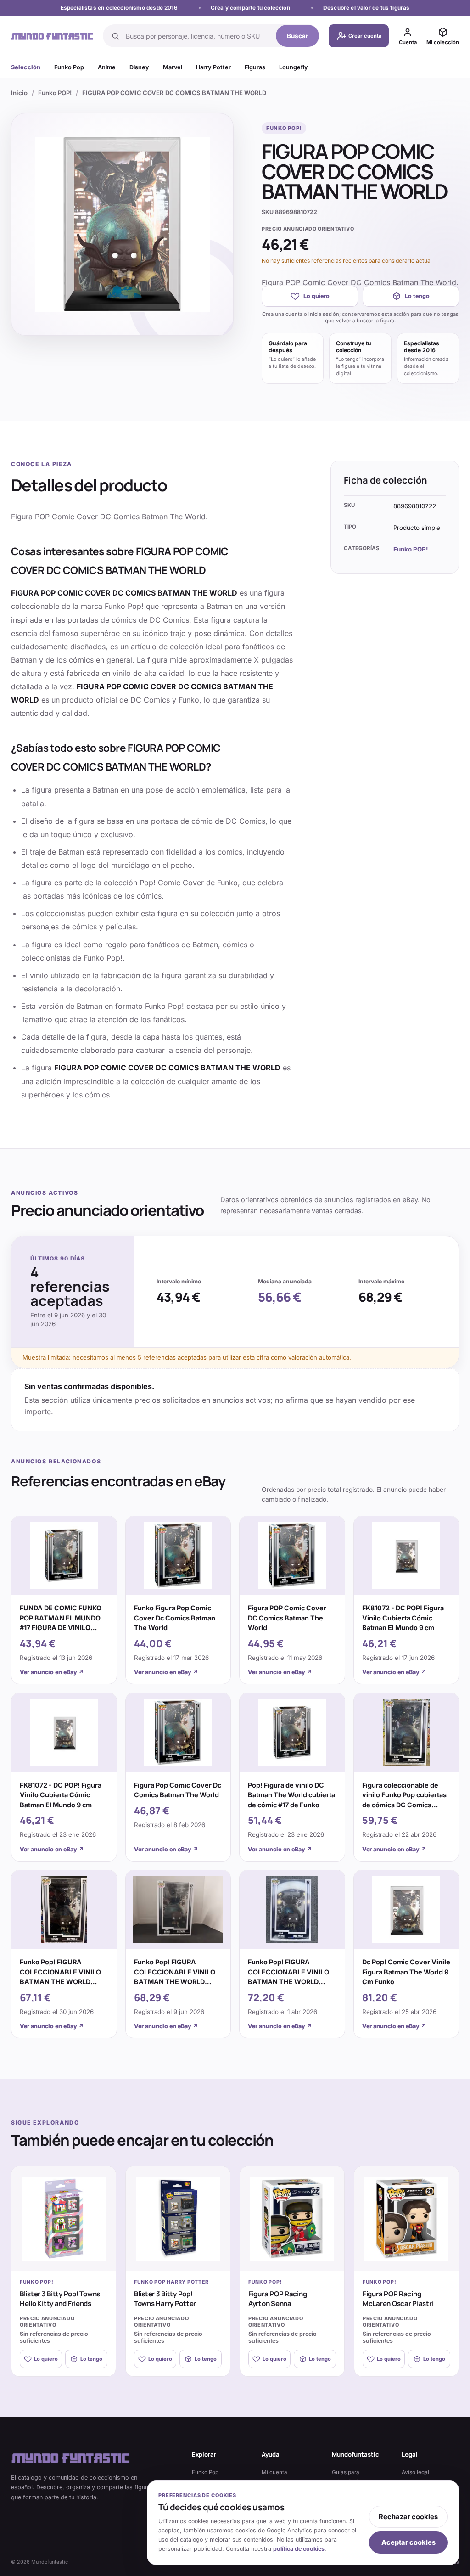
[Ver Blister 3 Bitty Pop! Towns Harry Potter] (178, 2219)
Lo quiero (316, 296)
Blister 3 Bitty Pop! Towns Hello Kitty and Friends (60, 2299)
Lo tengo (417, 296)
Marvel (173, 67)
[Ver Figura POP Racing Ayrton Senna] (292, 2219)
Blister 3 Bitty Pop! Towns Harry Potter (165, 2299)
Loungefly (294, 67)
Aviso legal (415, 2472)
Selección (26, 67)
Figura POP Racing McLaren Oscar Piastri (398, 2299)
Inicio (19, 93)
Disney (139, 67)
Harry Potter (213, 67)
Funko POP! (55, 93)
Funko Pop (69, 67)
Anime (107, 67)
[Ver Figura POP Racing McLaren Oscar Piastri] (406, 2219)
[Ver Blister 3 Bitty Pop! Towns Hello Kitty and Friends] (64, 2219)
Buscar (298, 36)
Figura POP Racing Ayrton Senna (277, 2299)
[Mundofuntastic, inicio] (52, 36)
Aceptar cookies (408, 2542)
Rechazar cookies (408, 2517)
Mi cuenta (274, 2472)
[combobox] (198, 36)
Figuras (255, 67)
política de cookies (299, 2549)
